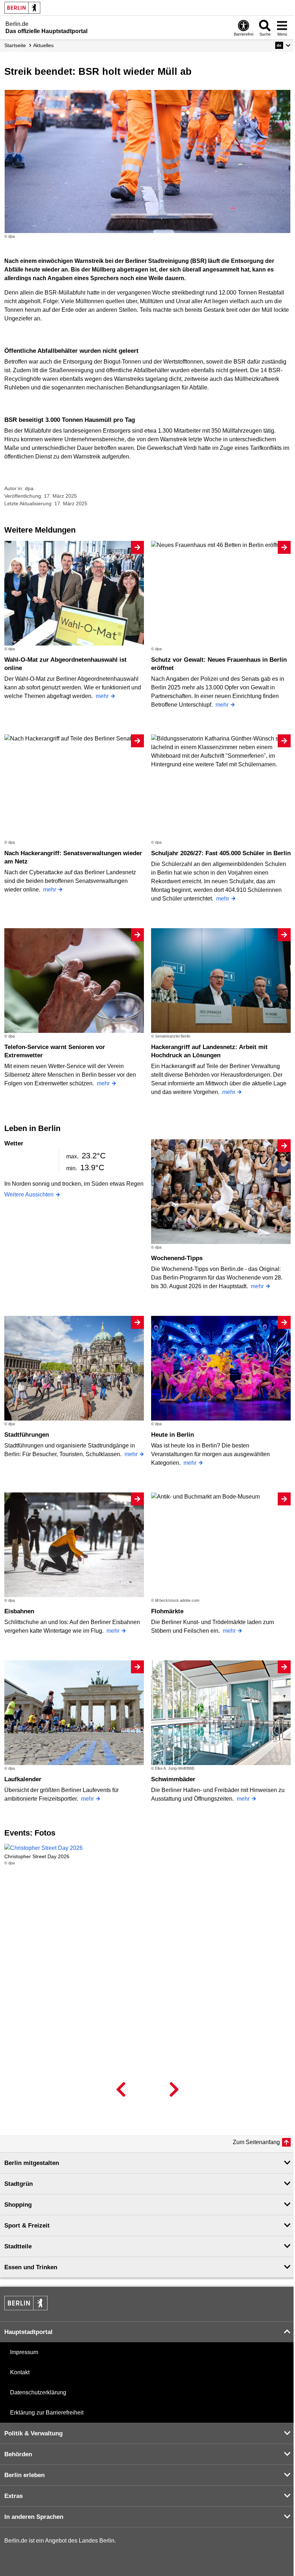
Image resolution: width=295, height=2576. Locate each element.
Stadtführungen (27, 1435)
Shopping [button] (18, 2205)
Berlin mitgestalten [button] (32, 2163)
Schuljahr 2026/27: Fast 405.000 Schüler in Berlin (221, 853)
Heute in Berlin (173, 1435)
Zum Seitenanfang (256, 2142)
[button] (283, 45)
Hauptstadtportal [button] (28, 2332)
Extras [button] (13, 2496)
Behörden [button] (18, 2454)
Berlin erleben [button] (24, 2475)
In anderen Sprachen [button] (34, 2517)
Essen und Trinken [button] (31, 2267)
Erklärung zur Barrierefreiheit (47, 2413)
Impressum (24, 2352)
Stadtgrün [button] (19, 2184)
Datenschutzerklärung (38, 2392)
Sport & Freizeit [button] (27, 2226)
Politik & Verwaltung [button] (33, 2433)
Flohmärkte (167, 1611)
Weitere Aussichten (29, 1194)
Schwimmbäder (173, 1779)
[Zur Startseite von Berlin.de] (26, 2308)
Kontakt (20, 2372)
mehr (102, 696)
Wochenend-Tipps (177, 1258)
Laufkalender (23, 1779)
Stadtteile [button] (18, 2246)
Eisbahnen (19, 1611)
